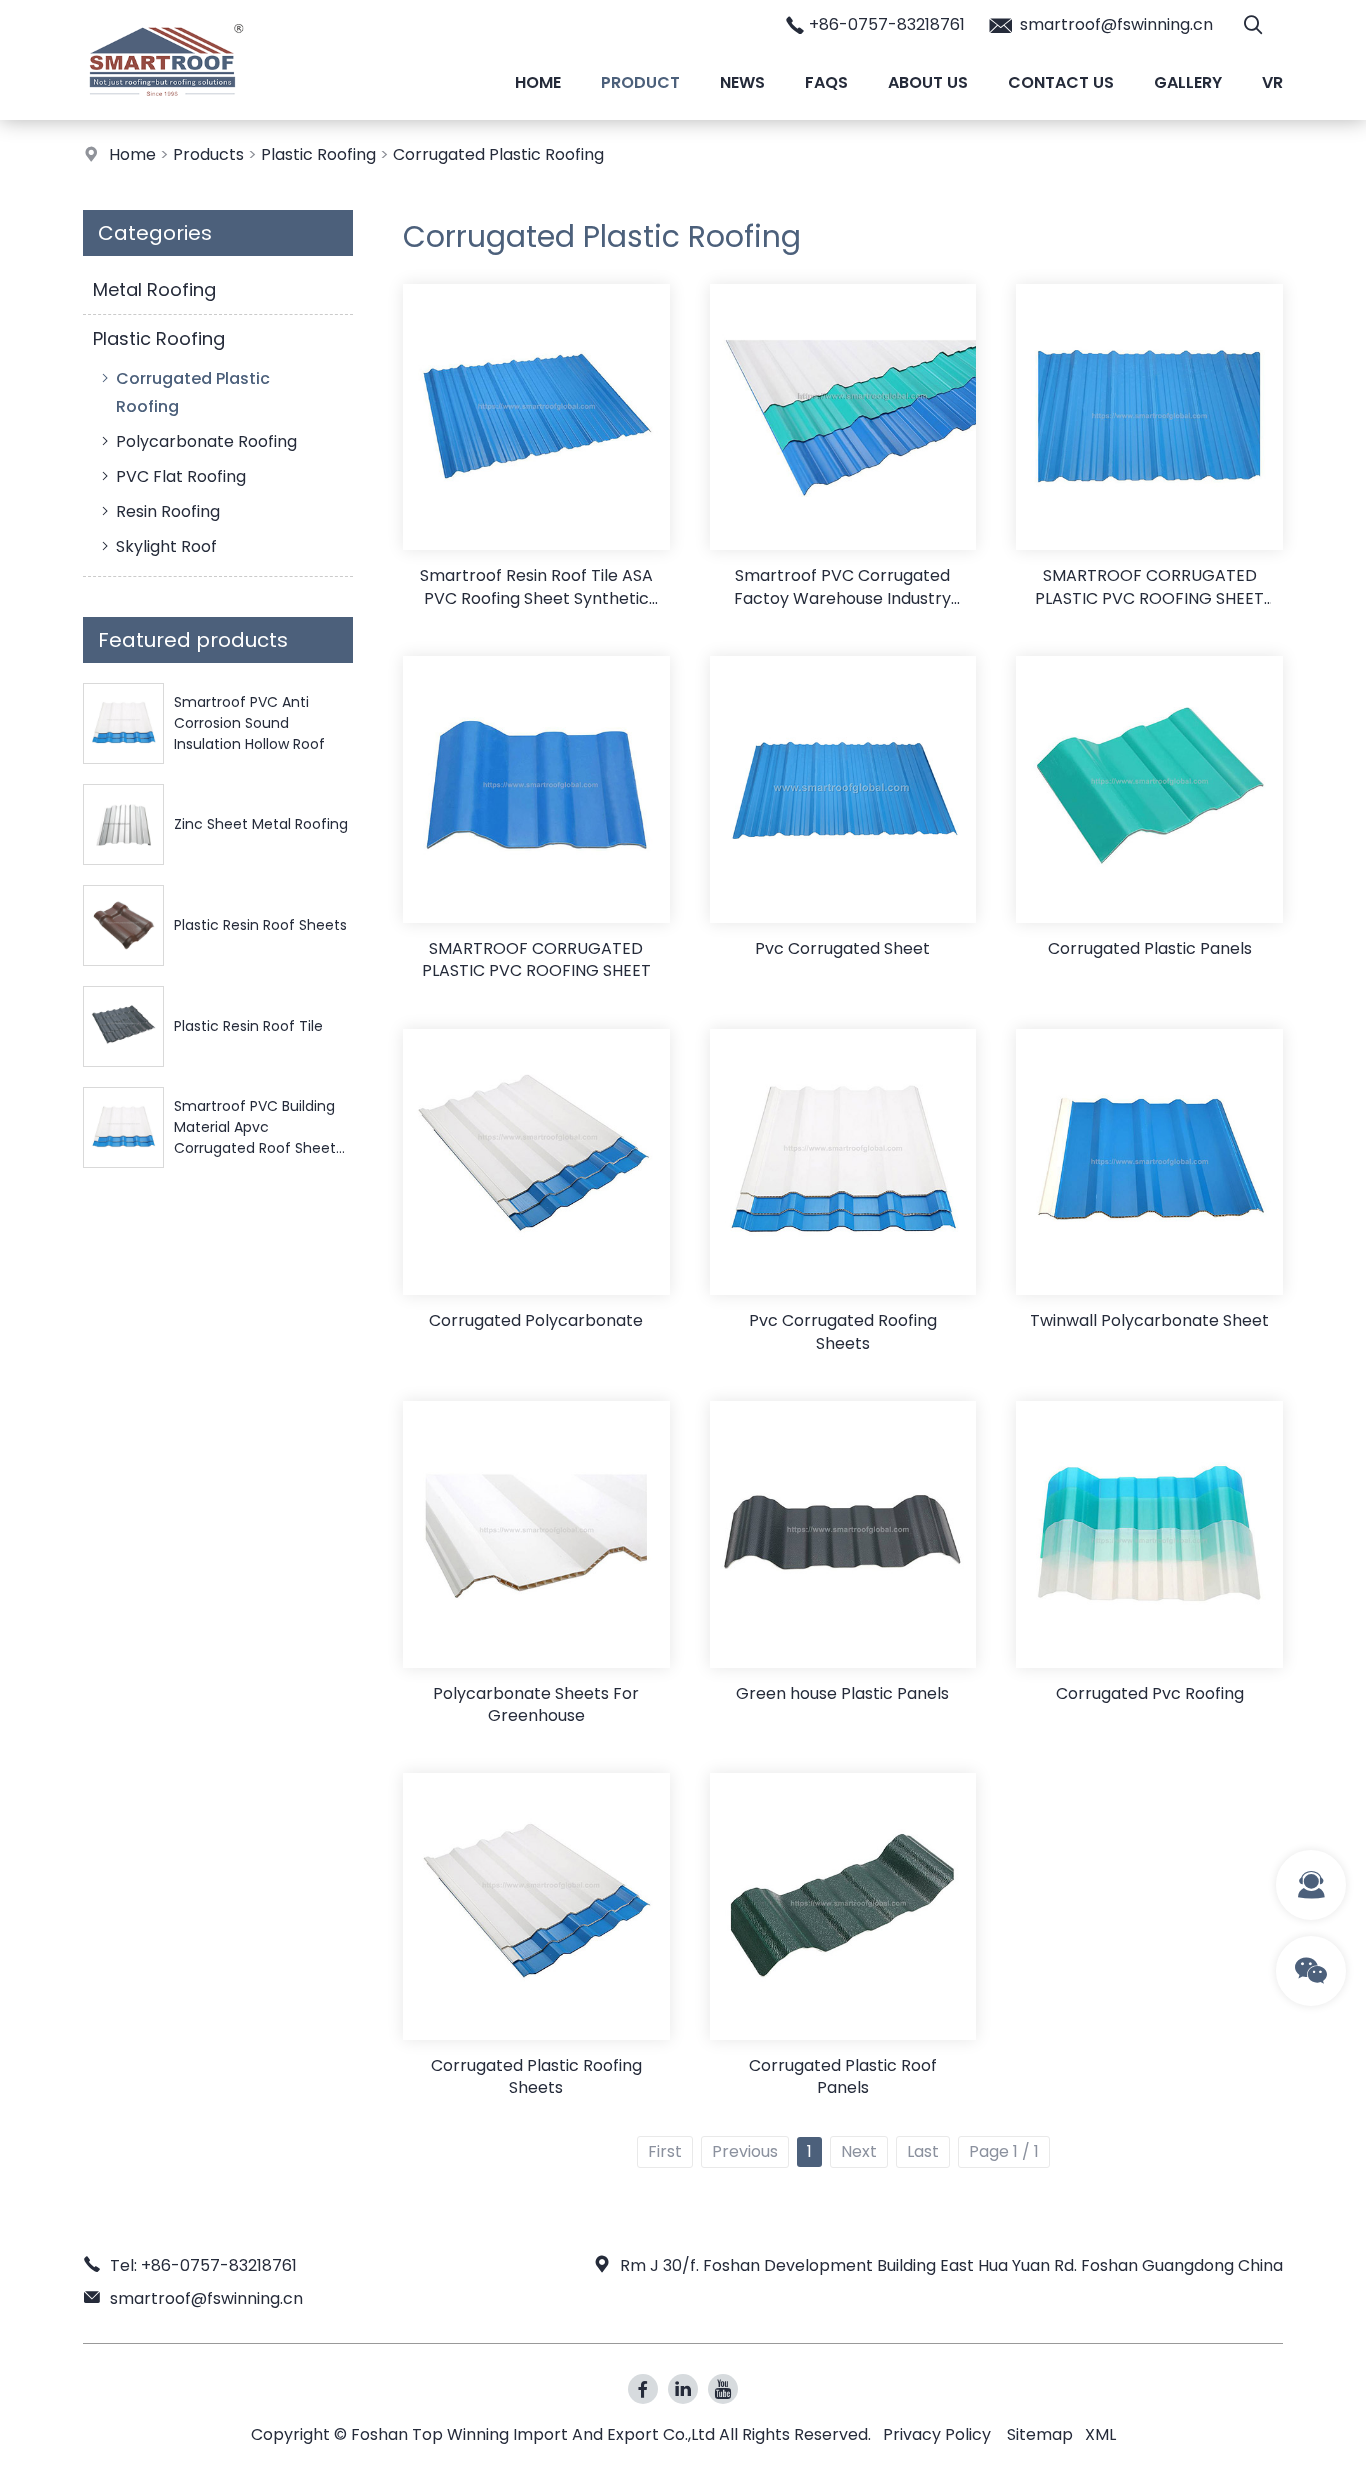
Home (538, 82)
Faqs (826, 82)
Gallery (1188, 82)
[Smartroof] (166, 114)
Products (208, 154)
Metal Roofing (154, 289)
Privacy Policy (937, 2434)
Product (640, 82)
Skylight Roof (166, 546)
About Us (928, 82)
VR (1272, 82)
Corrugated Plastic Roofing (498, 154)
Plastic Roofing (318, 154)
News (742, 82)
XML (1100, 2434)
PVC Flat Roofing (181, 476)
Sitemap (1040, 2434)
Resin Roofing (168, 511)
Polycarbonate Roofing (206, 441)
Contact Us (1061, 82)
